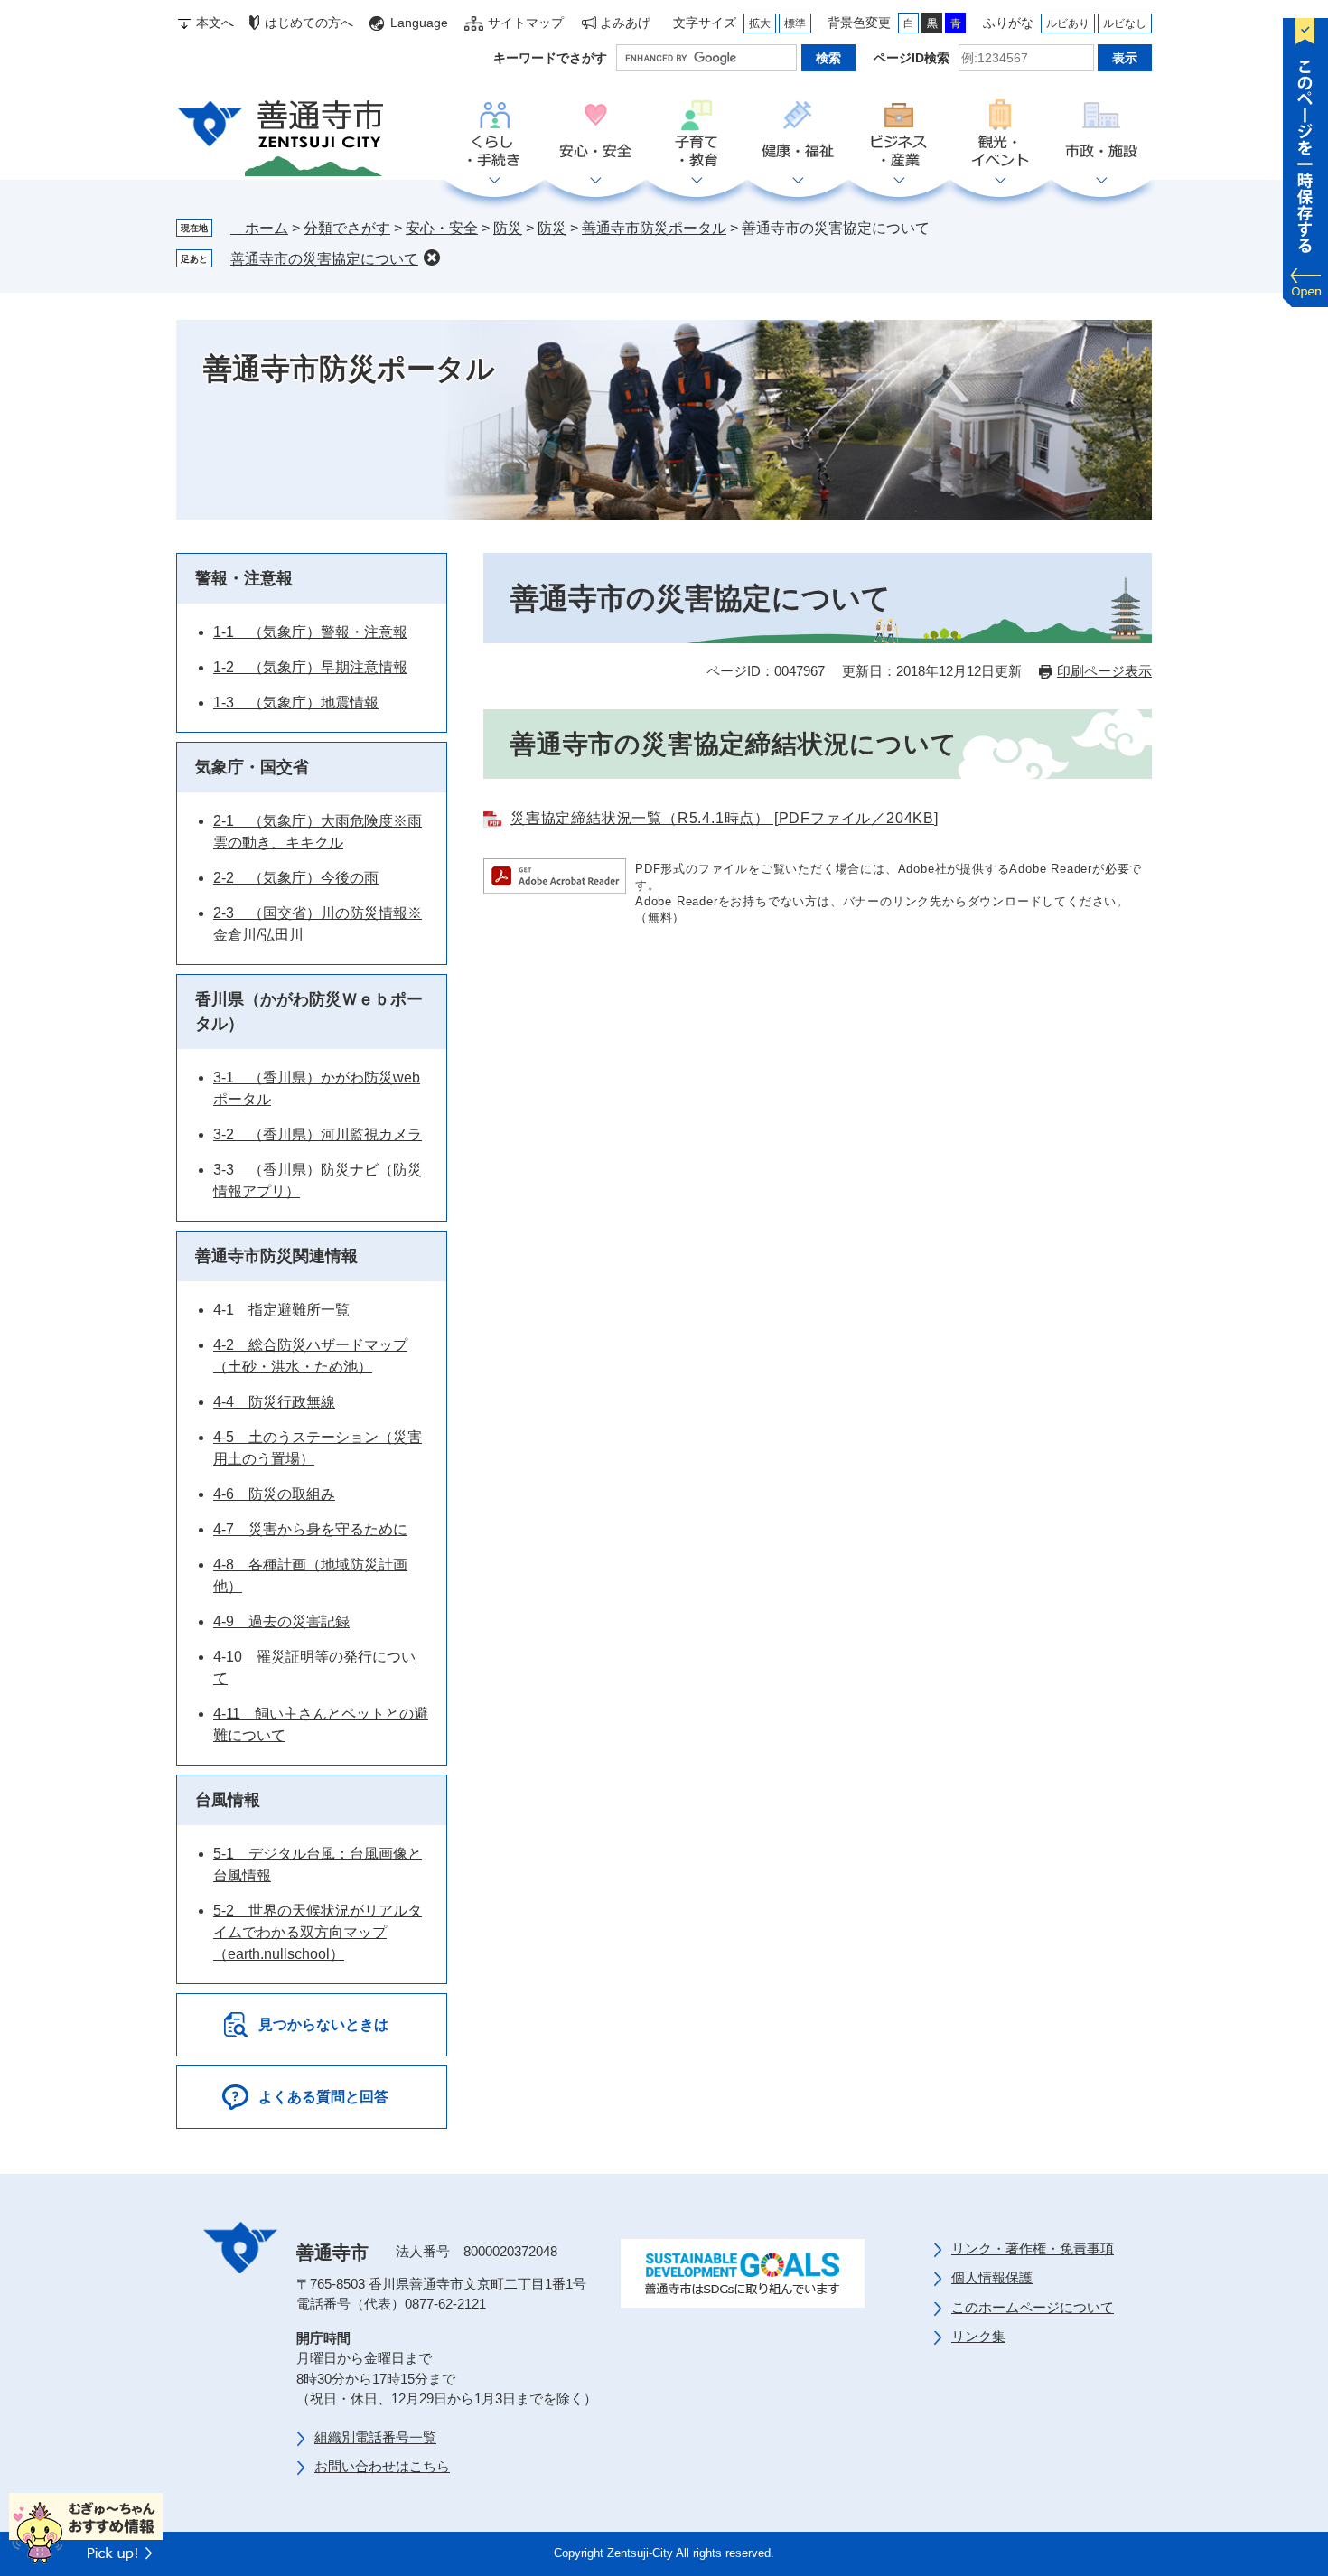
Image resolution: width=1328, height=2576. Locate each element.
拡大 (760, 23)
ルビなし (1125, 23)
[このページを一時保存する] (1305, 158)
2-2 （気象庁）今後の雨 (296, 878)
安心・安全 (595, 135)
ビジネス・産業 (899, 135)
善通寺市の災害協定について (324, 259)
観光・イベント (1000, 135)
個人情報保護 (992, 2277)
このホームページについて (1033, 2307)
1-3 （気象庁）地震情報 (296, 703)
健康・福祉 (798, 135)
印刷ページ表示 (1104, 671)
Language (419, 23)
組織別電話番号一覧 (375, 2437)
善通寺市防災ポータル (654, 228)
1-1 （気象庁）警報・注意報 (310, 632)
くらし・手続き (494, 135)
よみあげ (625, 23)
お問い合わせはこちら (382, 2466)
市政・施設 (1101, 135)
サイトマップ (526, 23)
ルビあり (1068, 23)
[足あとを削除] (432, 258)
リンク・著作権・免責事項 (1033, 2248)
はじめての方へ (309, 23)
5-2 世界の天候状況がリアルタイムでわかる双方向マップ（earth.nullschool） (318, 1932)
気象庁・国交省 (252, 767)
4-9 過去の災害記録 (281, 1621)
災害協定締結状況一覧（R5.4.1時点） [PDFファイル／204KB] (725, 818)
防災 (508, 228)
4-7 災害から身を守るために (310, 1529)
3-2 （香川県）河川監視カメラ (318, 1134)
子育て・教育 (697, 135)
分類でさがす (347, 228)
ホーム (259, 228)
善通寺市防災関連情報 (276, 1256)
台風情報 (228, 1800)
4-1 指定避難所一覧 (281, 1310)
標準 (795, 23)
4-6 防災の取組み (274, 1494)
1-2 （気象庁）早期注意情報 (310, 667)
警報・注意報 (244, 578)
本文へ (215, 23)
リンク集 (978, 2336)
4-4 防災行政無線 (274, 1402)
